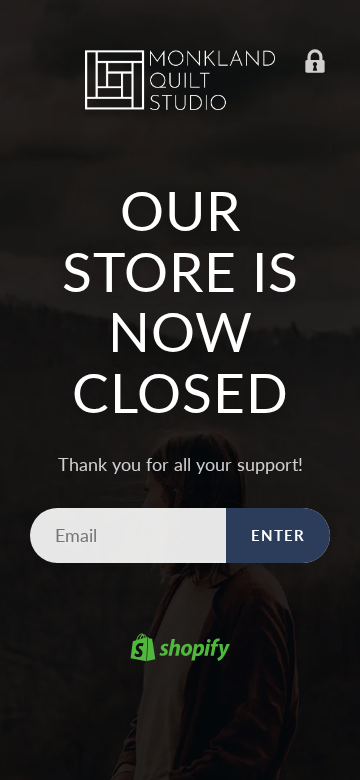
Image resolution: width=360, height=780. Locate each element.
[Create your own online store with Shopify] (180, 650)
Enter (278, 535)
